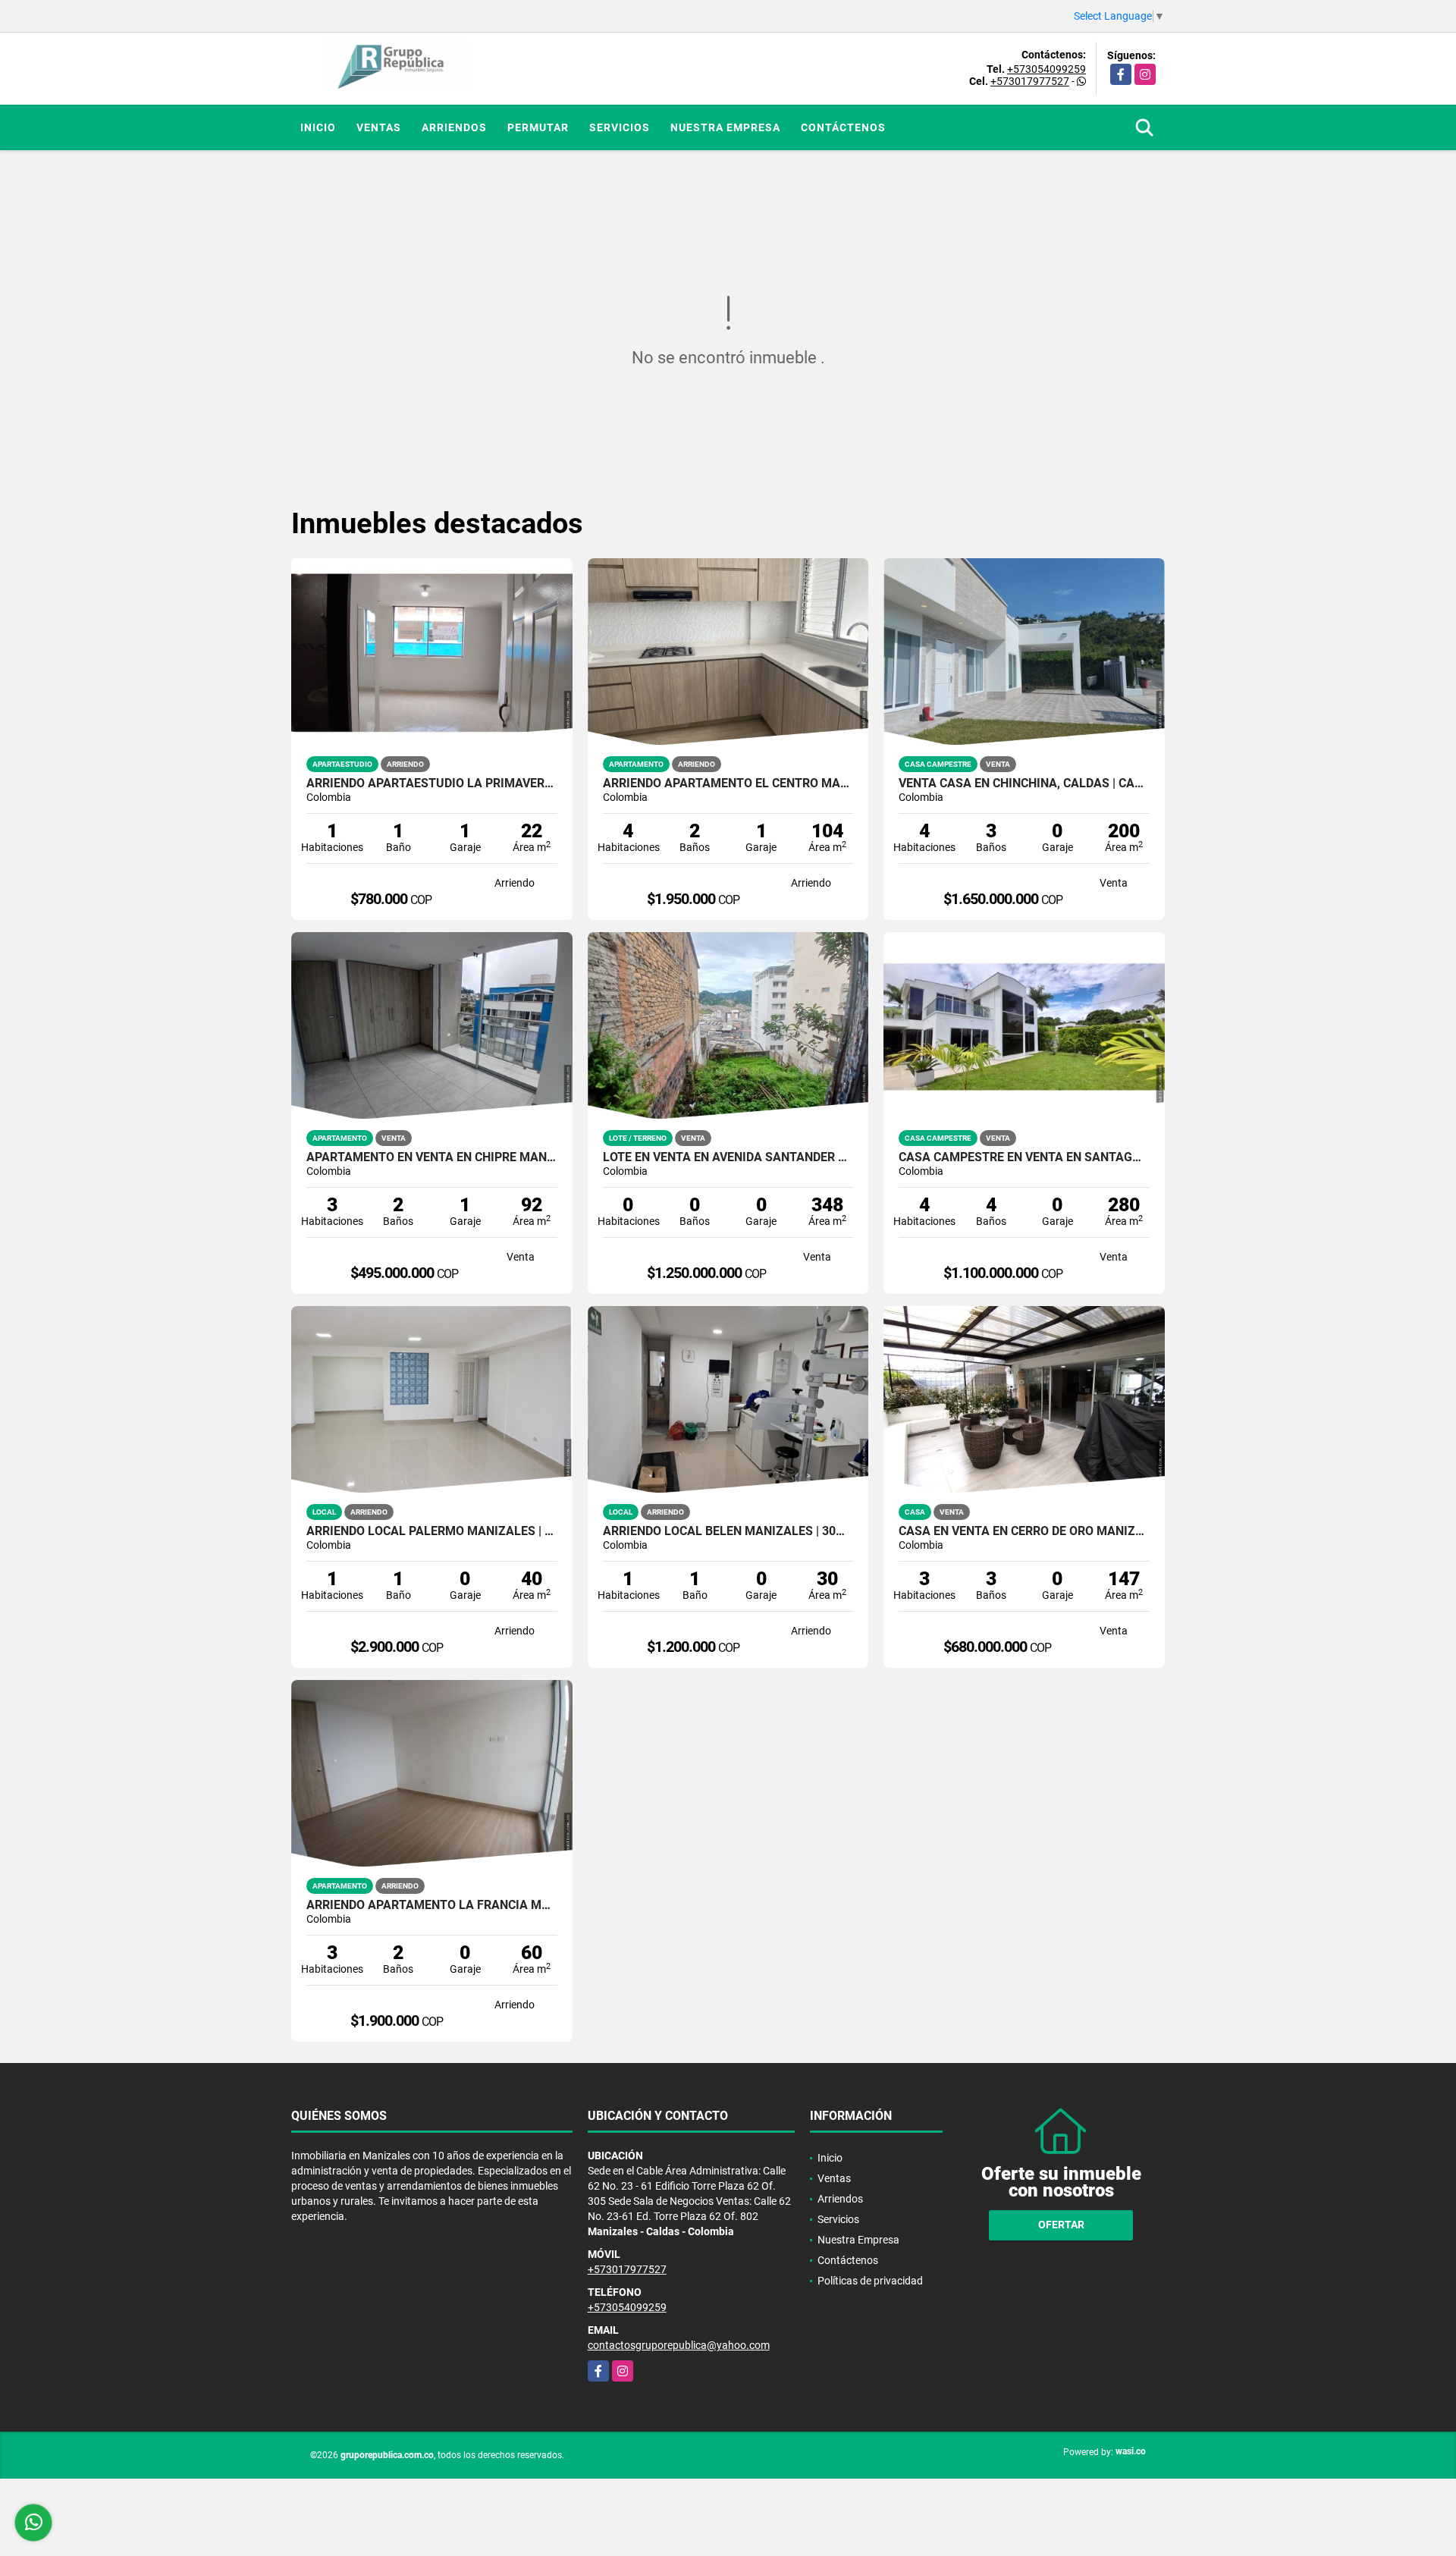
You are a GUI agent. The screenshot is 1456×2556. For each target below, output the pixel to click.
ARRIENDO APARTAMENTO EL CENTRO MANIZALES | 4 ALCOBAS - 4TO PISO (728, 783)
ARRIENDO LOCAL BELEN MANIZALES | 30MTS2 (728, 1531)
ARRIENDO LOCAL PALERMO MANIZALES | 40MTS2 (432, 1531)
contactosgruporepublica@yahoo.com (679, 2345)
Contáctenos (843, 127)
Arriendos (454, 127)
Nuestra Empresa (725, 127)
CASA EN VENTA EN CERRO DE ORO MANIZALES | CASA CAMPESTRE (1024, 1531)
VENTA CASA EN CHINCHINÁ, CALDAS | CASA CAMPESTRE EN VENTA (1024, 783)
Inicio (318, 127)
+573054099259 (1046, 69)
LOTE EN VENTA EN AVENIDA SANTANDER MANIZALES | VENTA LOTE (728, 1157)
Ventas (379, 127)
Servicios (620, 127)
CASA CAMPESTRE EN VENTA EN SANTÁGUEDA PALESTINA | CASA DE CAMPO (1024, 1157)
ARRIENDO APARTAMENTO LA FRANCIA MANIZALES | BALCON (432, 1905)
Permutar (538, 127)
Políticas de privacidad (870, 2281)
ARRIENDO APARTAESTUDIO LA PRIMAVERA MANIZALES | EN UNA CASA (432, 783)
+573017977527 (1030, 81)
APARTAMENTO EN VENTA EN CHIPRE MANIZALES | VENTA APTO (432, 1157)
